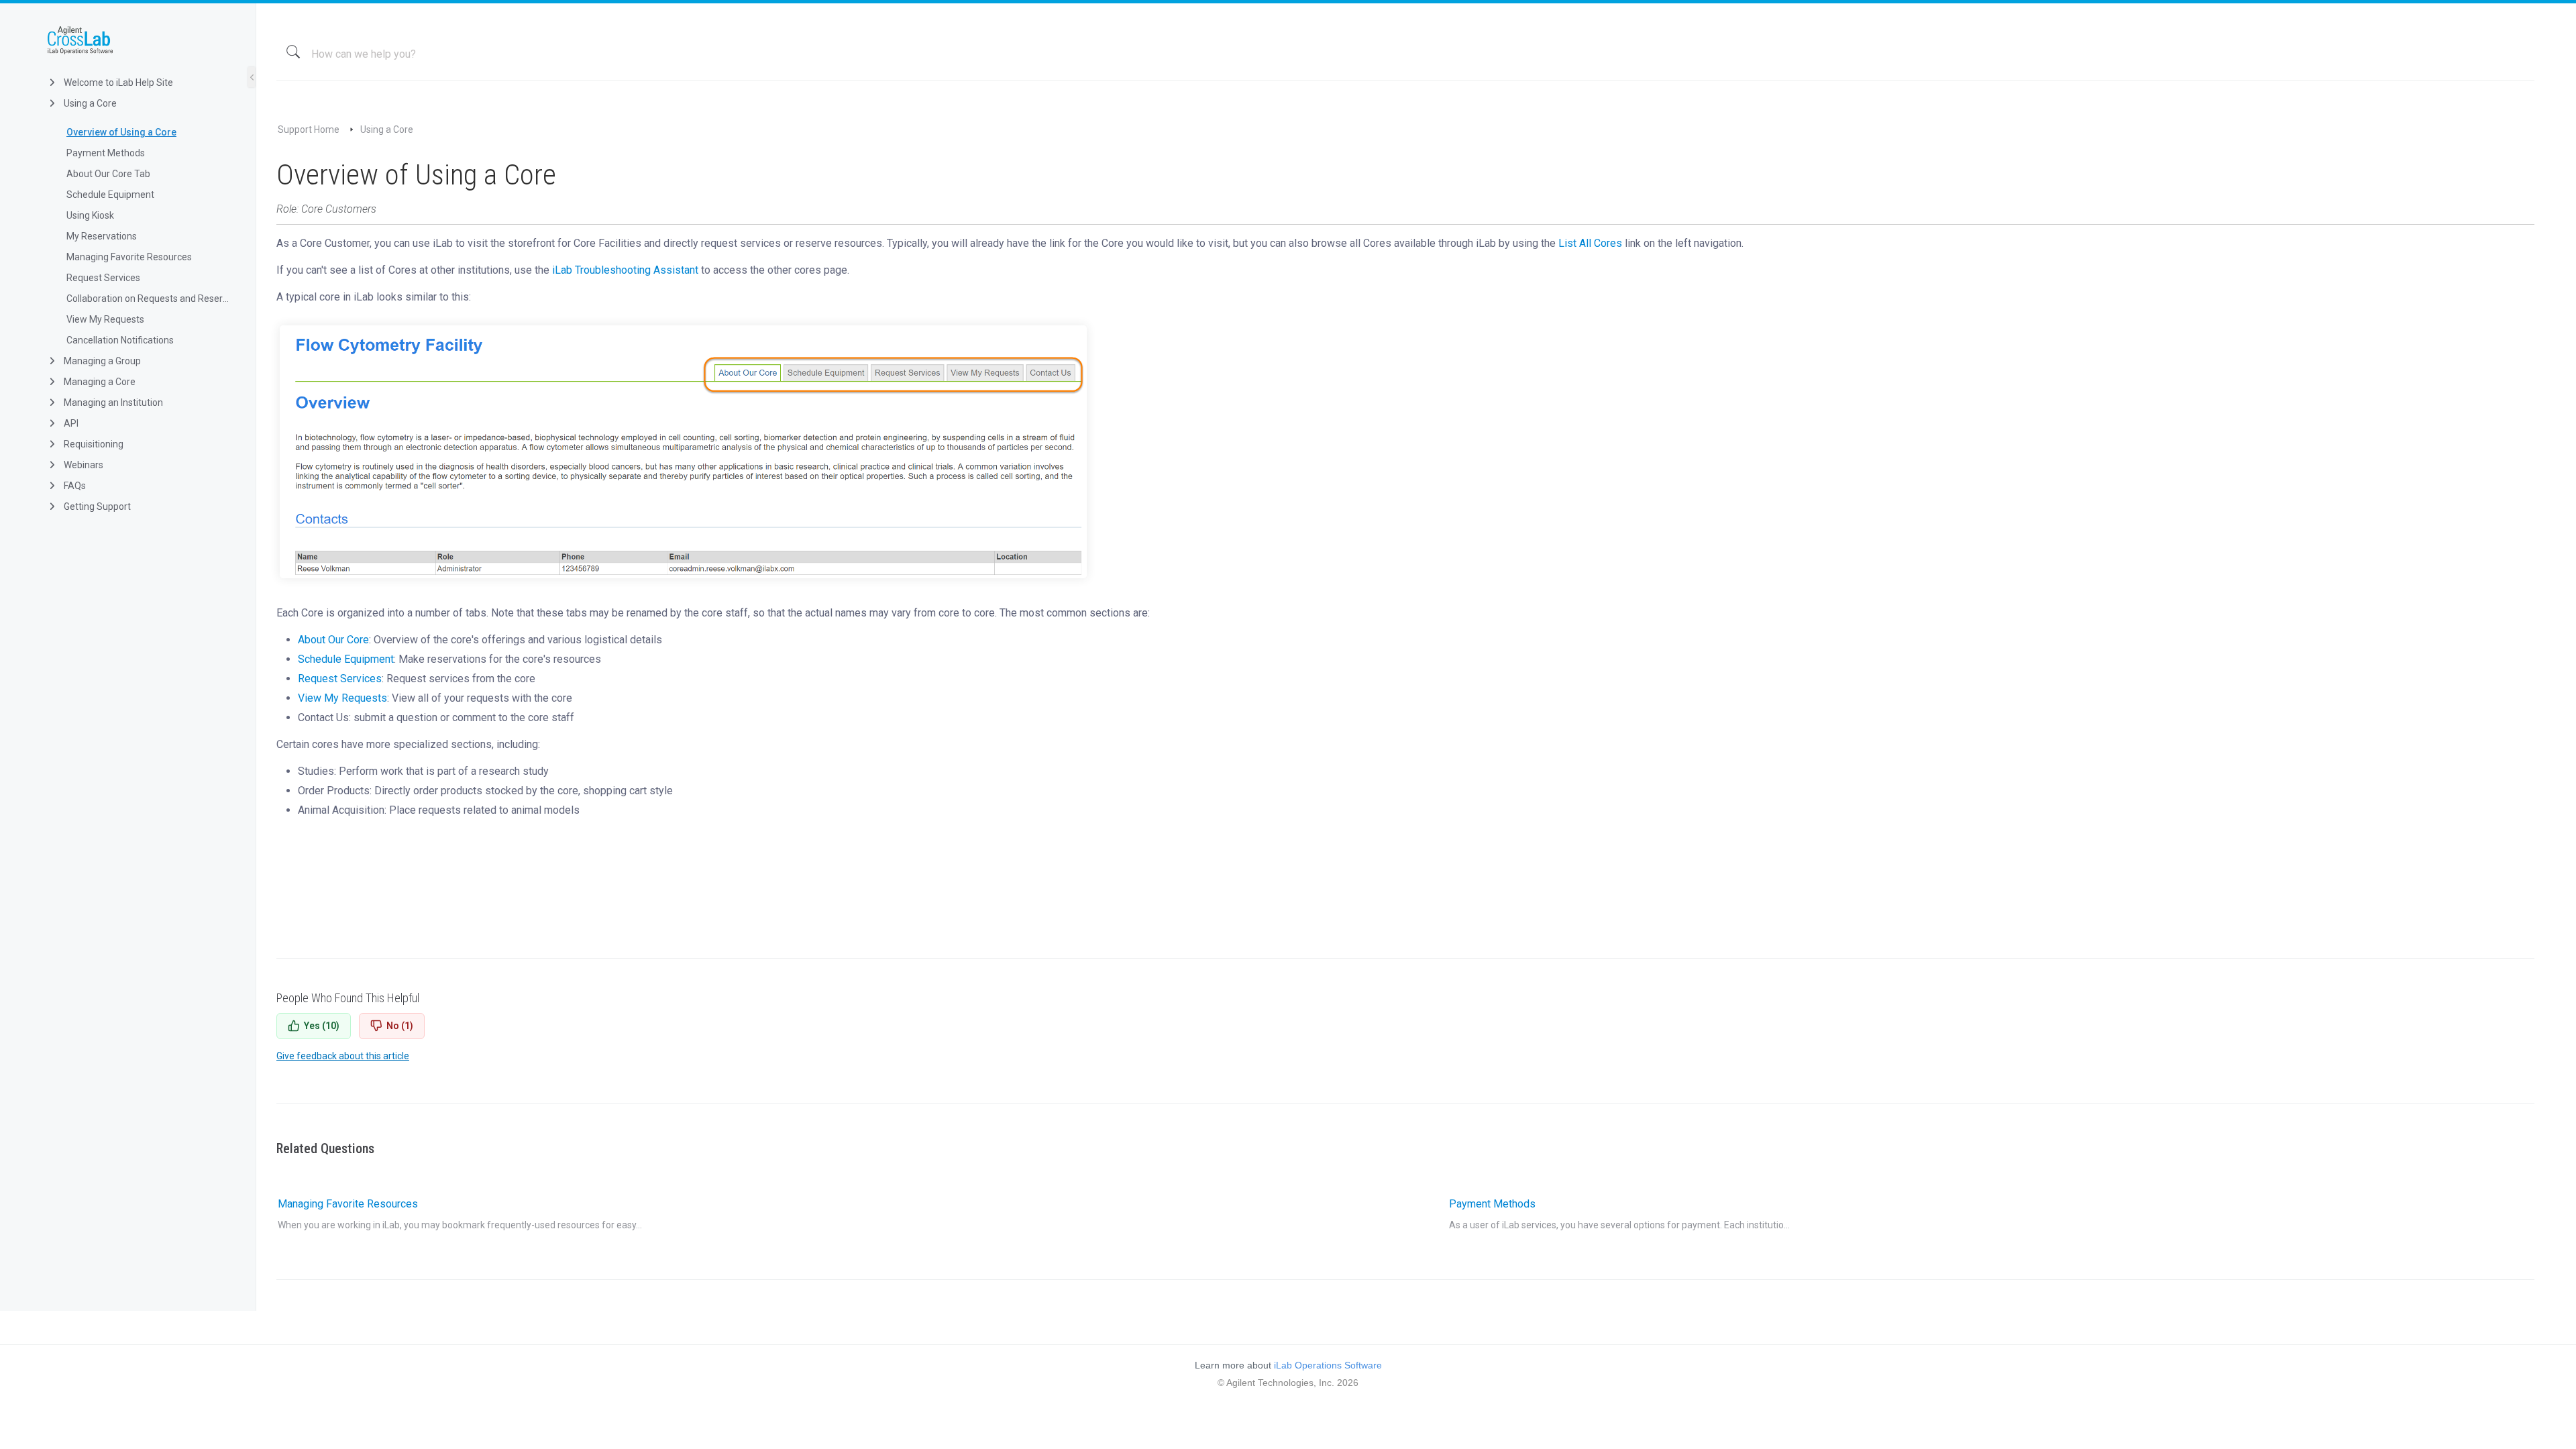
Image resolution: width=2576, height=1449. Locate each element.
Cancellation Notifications (120, 340)
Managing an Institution (112, 402)
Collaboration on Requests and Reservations (150, 299)
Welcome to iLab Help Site (117, 83)
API (70, 423)
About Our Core (333, 640)
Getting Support (96, 506)
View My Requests (105, 319)
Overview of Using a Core (121, 132)
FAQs (74, 486)
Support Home (309, 129)
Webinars (83, 465)
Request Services (103, 278)
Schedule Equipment (110, 195)
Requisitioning (93, 444)
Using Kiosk (90, 215)
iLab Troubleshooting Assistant (625, 270)
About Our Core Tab (108, 174)
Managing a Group (101, 361)
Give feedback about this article (343, 1056)
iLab (139, 40)
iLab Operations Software (1328, 1365)
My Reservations (102, 236)
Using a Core (89, 103)
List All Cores (1590, 243)
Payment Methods (106, 153)
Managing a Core (99, 382)
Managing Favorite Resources (129, 257)
